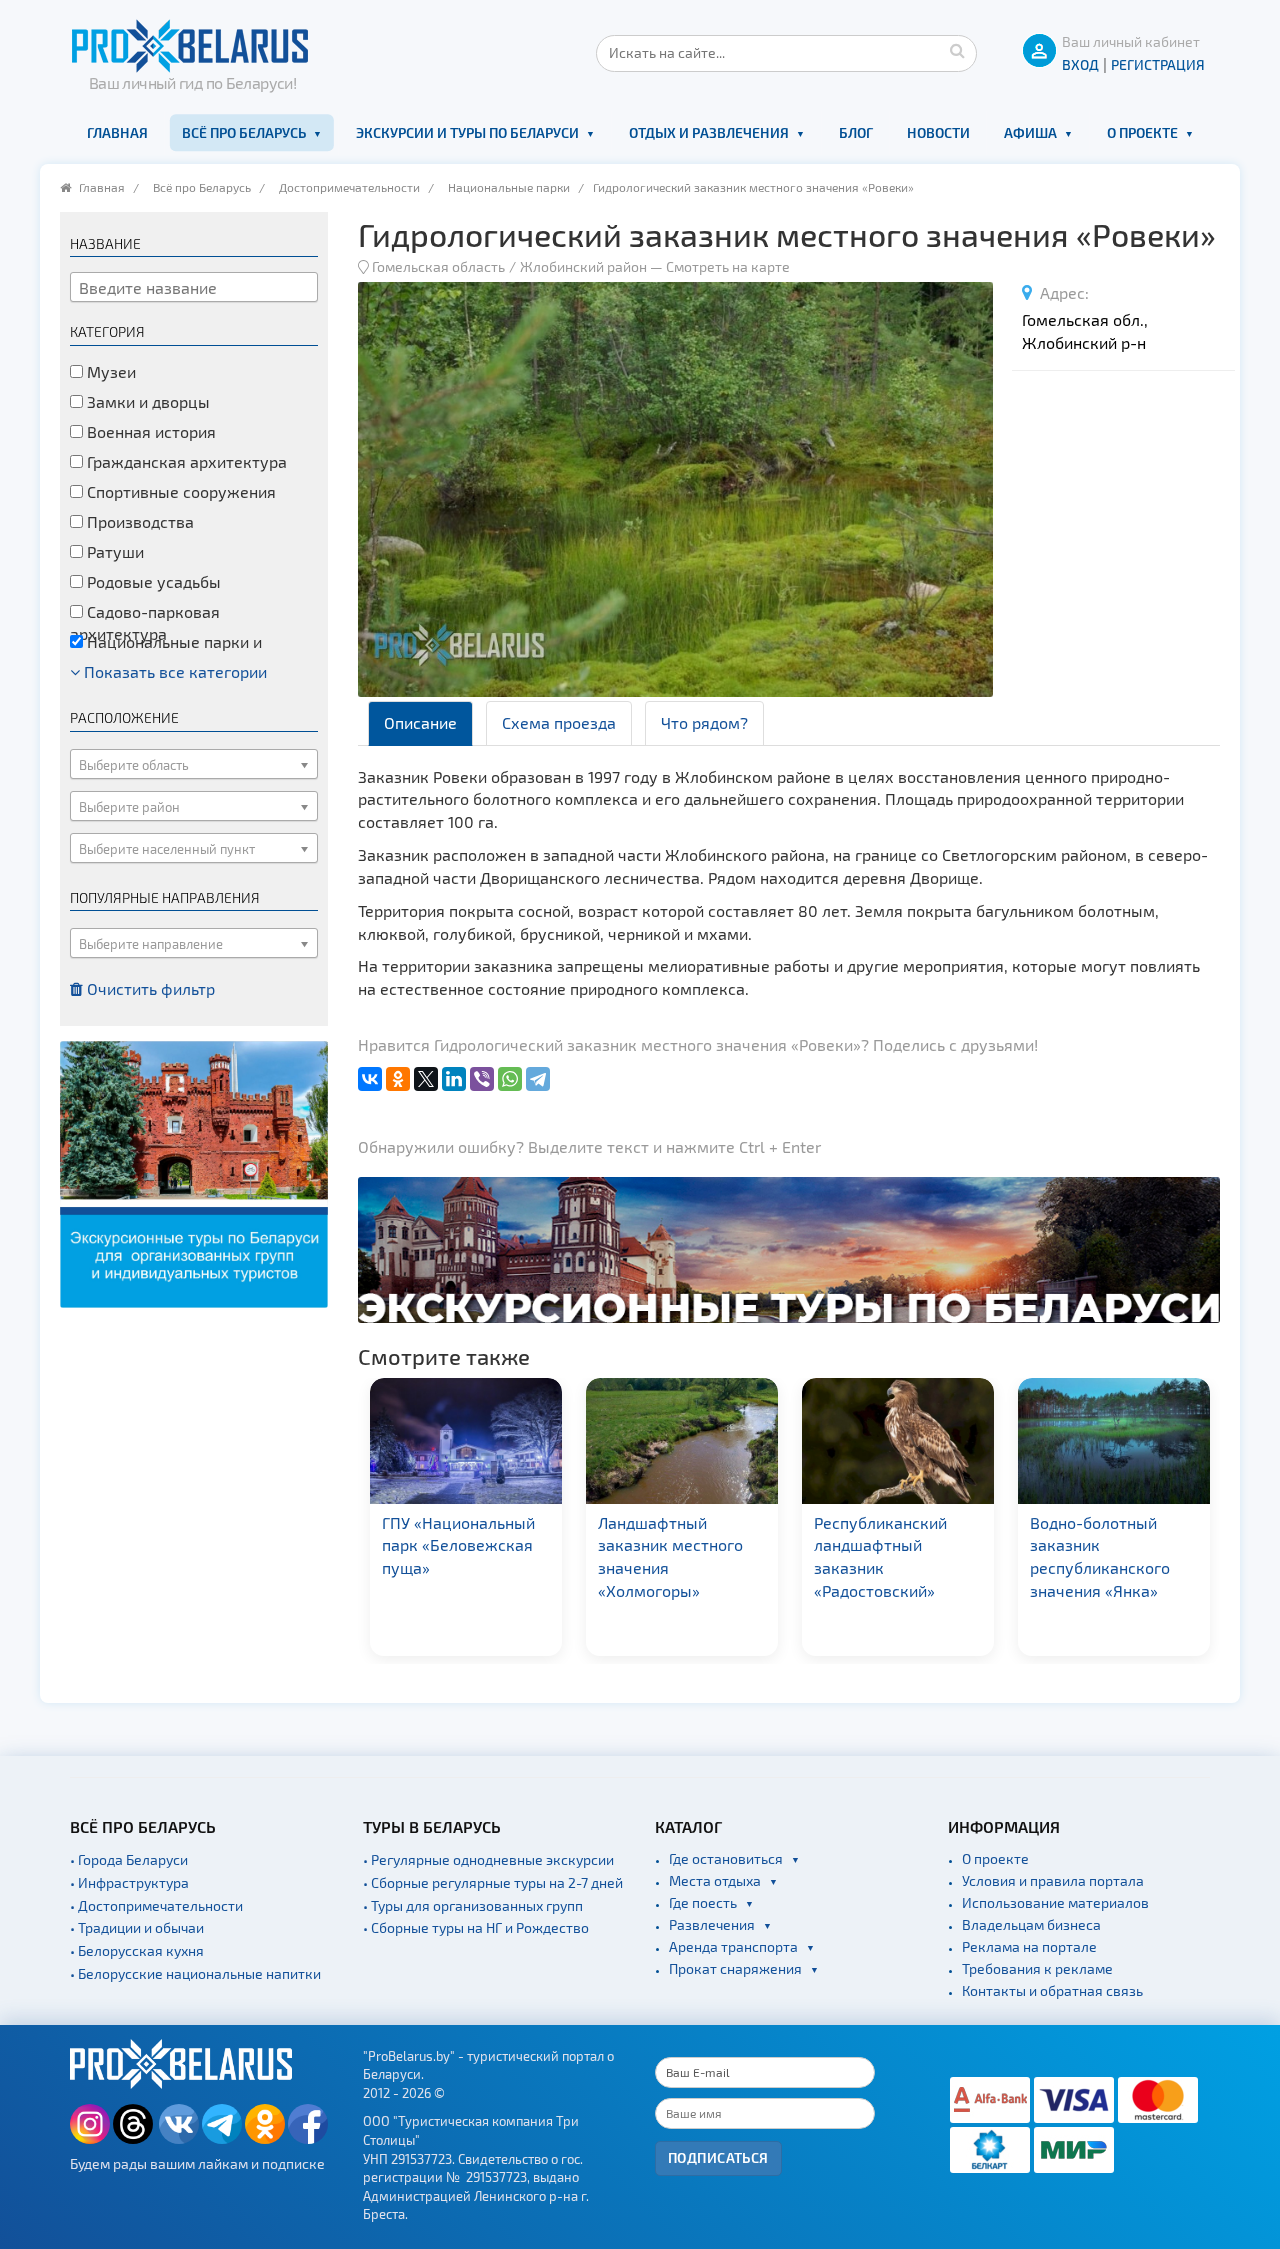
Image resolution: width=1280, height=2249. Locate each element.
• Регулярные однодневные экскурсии (488, 1859)
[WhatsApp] (510, 1079)
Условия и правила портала (1053, 1880)
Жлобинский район (583, 266)
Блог (856, 132)
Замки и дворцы (146, 401)
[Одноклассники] (398, 1079)
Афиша (1030, 132)
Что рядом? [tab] (704, 722)
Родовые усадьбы (152, 581)
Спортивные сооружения (179, 491)
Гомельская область (438, 266)
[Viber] (482, 1079)
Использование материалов (1055, 1902)
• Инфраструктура (129, 1882)
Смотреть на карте (728, 266)
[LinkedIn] (454, 1079)
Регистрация (1158, 64)
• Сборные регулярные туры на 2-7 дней (493, 1882)
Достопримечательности (349, 187)
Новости (938, 132)
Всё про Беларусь (244, 132)
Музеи (109, 371)
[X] (426, 1079)
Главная (117, 132)
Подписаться (718, 2157)
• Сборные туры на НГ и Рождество (476, 1927)
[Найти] (957, 50)
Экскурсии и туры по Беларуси (467, 132)
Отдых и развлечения (709, 132)
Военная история (149, 431)
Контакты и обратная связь (1052, 1990)
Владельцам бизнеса (1031, 1924)
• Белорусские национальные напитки (195, 1973)
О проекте (1142, 132)
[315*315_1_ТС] (194, 1172)
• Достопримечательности (156, 1905)
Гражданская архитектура (185, 461)
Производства (138, 521)
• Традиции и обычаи (137, 1927)
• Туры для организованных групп (473, 1905)
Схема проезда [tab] (559, 722)
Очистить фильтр (149, 988)
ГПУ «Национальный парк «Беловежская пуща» (458, 1545)
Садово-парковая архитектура (145, 623)
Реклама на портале (1029, 1946)
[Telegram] (538, 1079)
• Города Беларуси (129, 1859)
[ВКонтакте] (370, 1079)
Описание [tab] (420, 722)
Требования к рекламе (1037, 1968)
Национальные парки (509, 187)
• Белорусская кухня (137, 1950)
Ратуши (113, 551)
